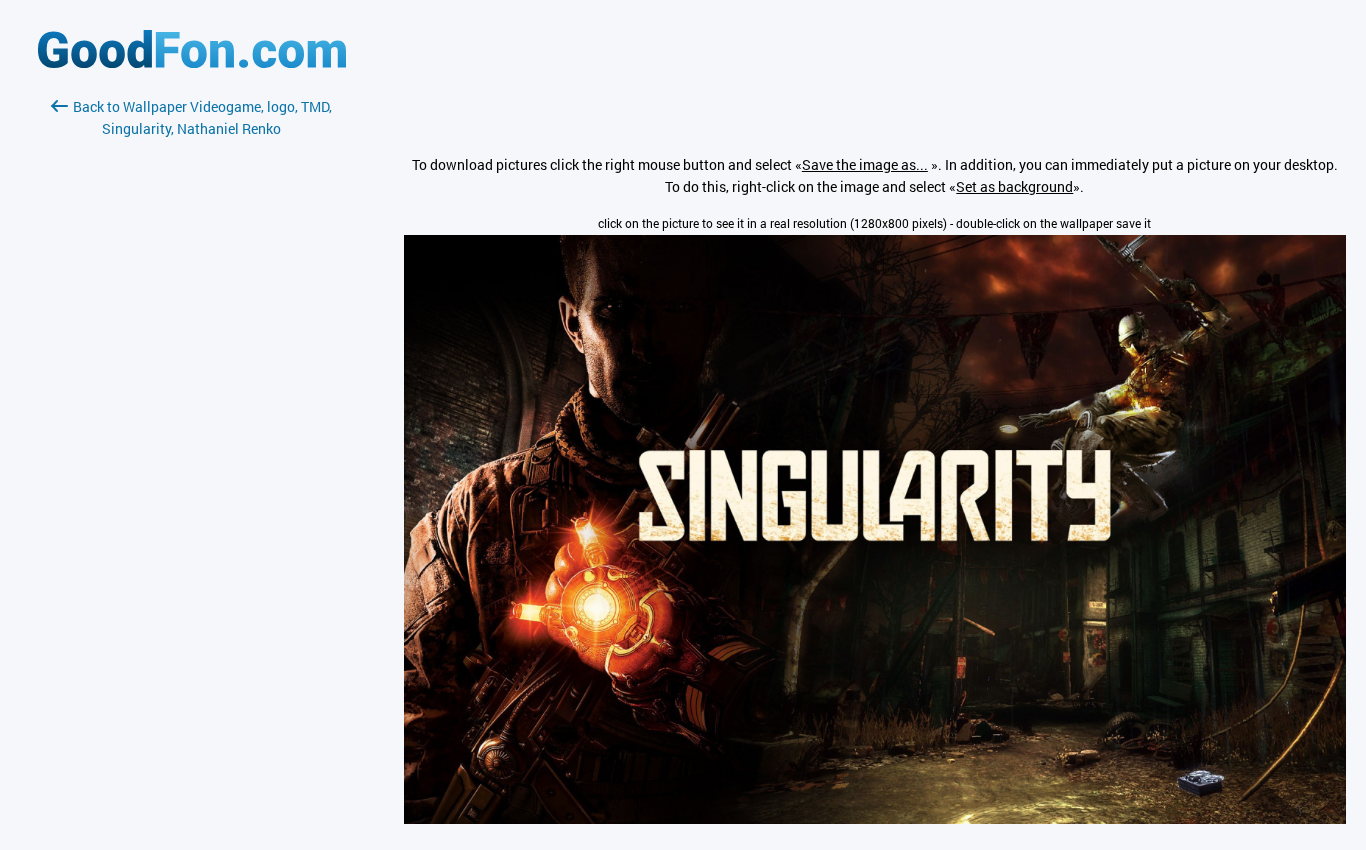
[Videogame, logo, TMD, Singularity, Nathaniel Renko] (875, 818)
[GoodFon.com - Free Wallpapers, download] (192, 62)
